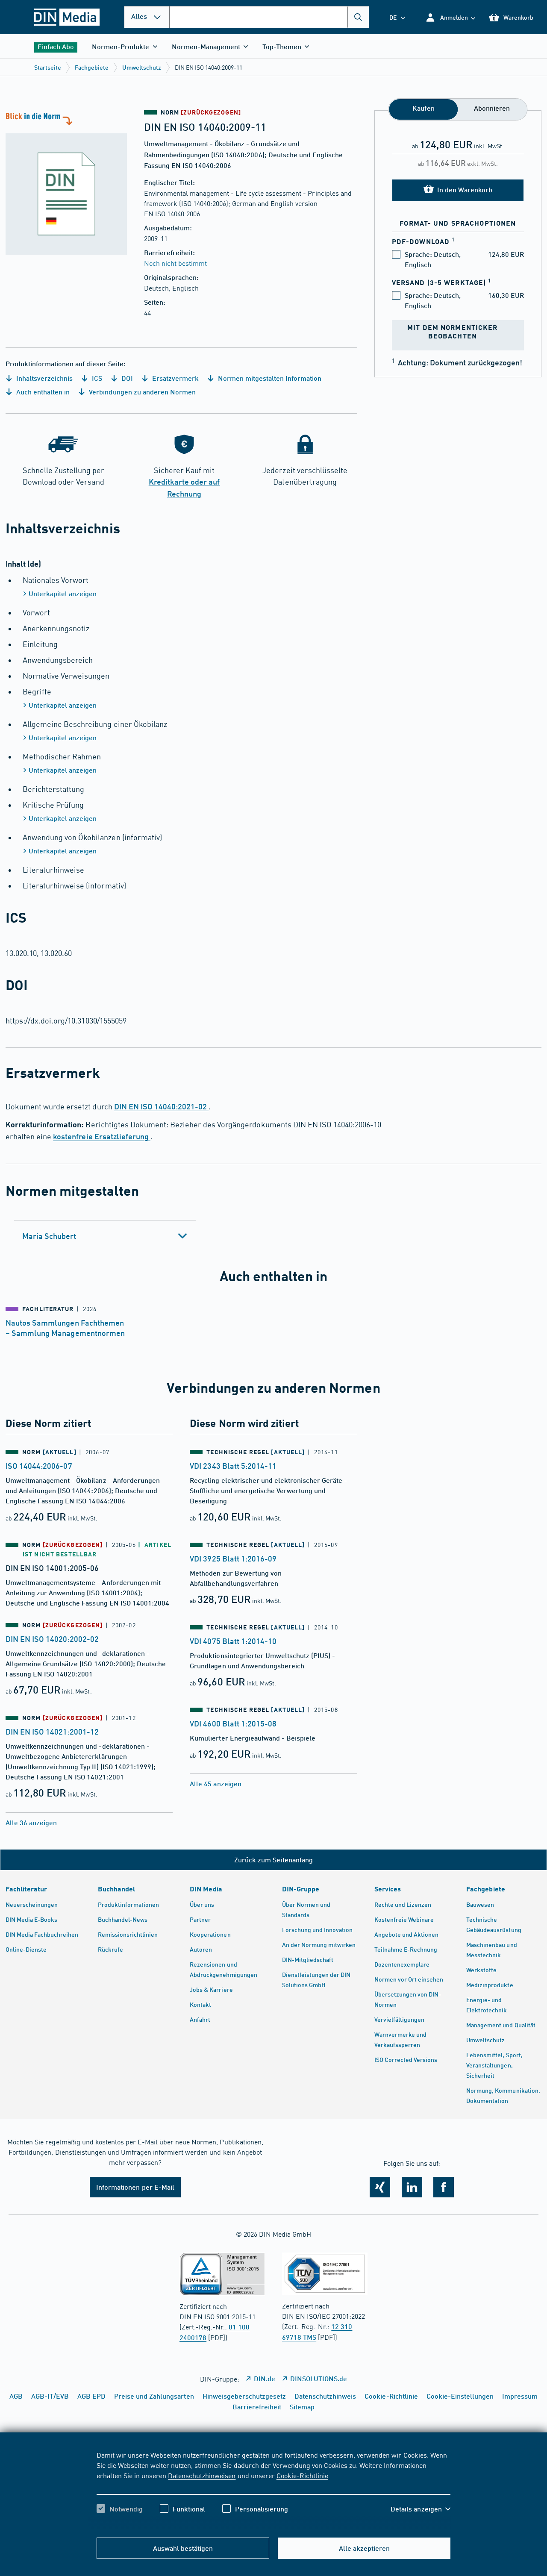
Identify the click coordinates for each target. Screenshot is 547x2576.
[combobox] (269, 17)
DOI (126, 378)
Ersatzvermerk (175, 378)
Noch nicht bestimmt (175, 263)
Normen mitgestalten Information (269, 378)
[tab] (105, 1236)
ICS (96, 378)
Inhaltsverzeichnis (44, 378)
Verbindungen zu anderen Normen (141, 392)
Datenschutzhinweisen (202, 2475)
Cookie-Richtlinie (302, 2475)
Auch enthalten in (42, 392)
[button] (450, 17)
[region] (274, 2489)
